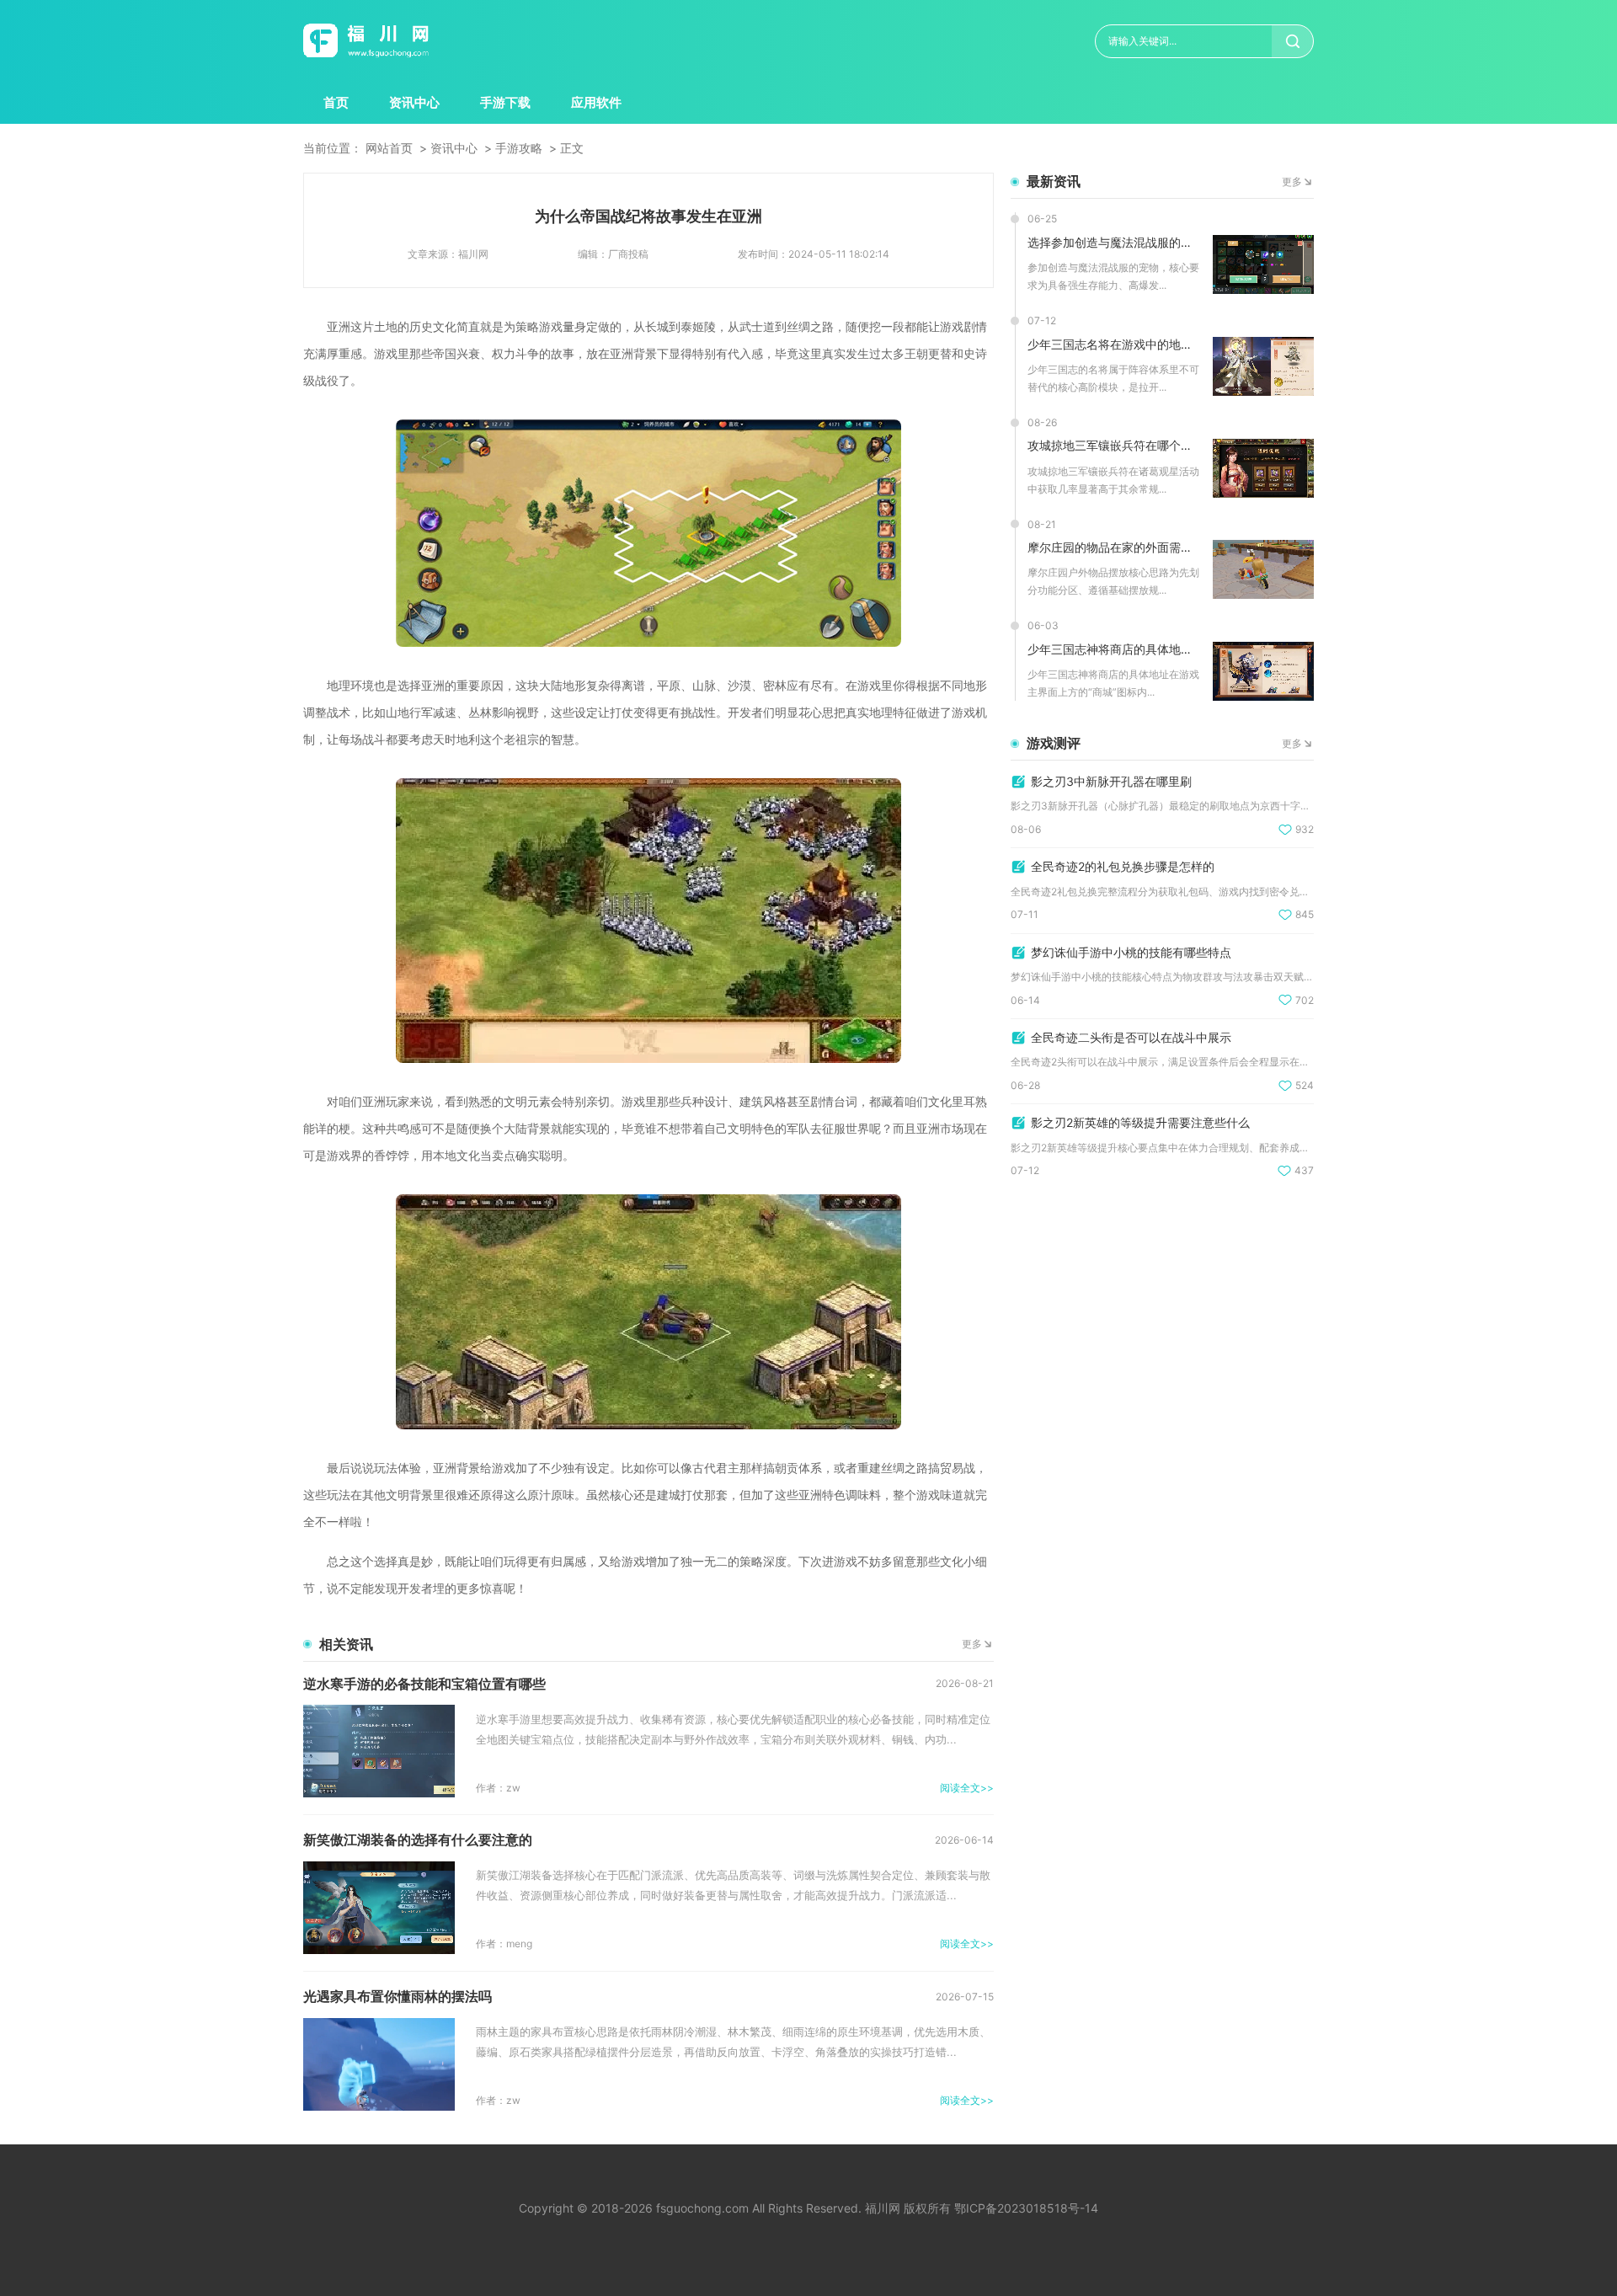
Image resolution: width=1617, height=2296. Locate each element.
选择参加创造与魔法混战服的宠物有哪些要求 (1114, 242)
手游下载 (505, 102)
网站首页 (389, 148)
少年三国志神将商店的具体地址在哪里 (1114, 649)
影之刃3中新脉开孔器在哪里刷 (1111, 781)
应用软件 (596, 102)
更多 (972, 1644)
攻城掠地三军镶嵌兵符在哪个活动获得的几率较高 (1114, 445)
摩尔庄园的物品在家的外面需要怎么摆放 (1114, 547)
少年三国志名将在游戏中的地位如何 (1114, 344)
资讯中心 (414, 102)
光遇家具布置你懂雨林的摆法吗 (398, 1996)
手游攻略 (519, 148)
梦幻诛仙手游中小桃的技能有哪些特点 (1131, 952)
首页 (336, 102)
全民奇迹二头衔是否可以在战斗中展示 (1131, 1037)
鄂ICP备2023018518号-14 (1026, 2208)
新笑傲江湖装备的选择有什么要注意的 (418, 1839)
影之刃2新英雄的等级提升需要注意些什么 (1140, 1122)
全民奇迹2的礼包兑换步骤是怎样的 (1123, 866)
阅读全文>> (967, 1788)
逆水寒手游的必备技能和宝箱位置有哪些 (424, 1684)
